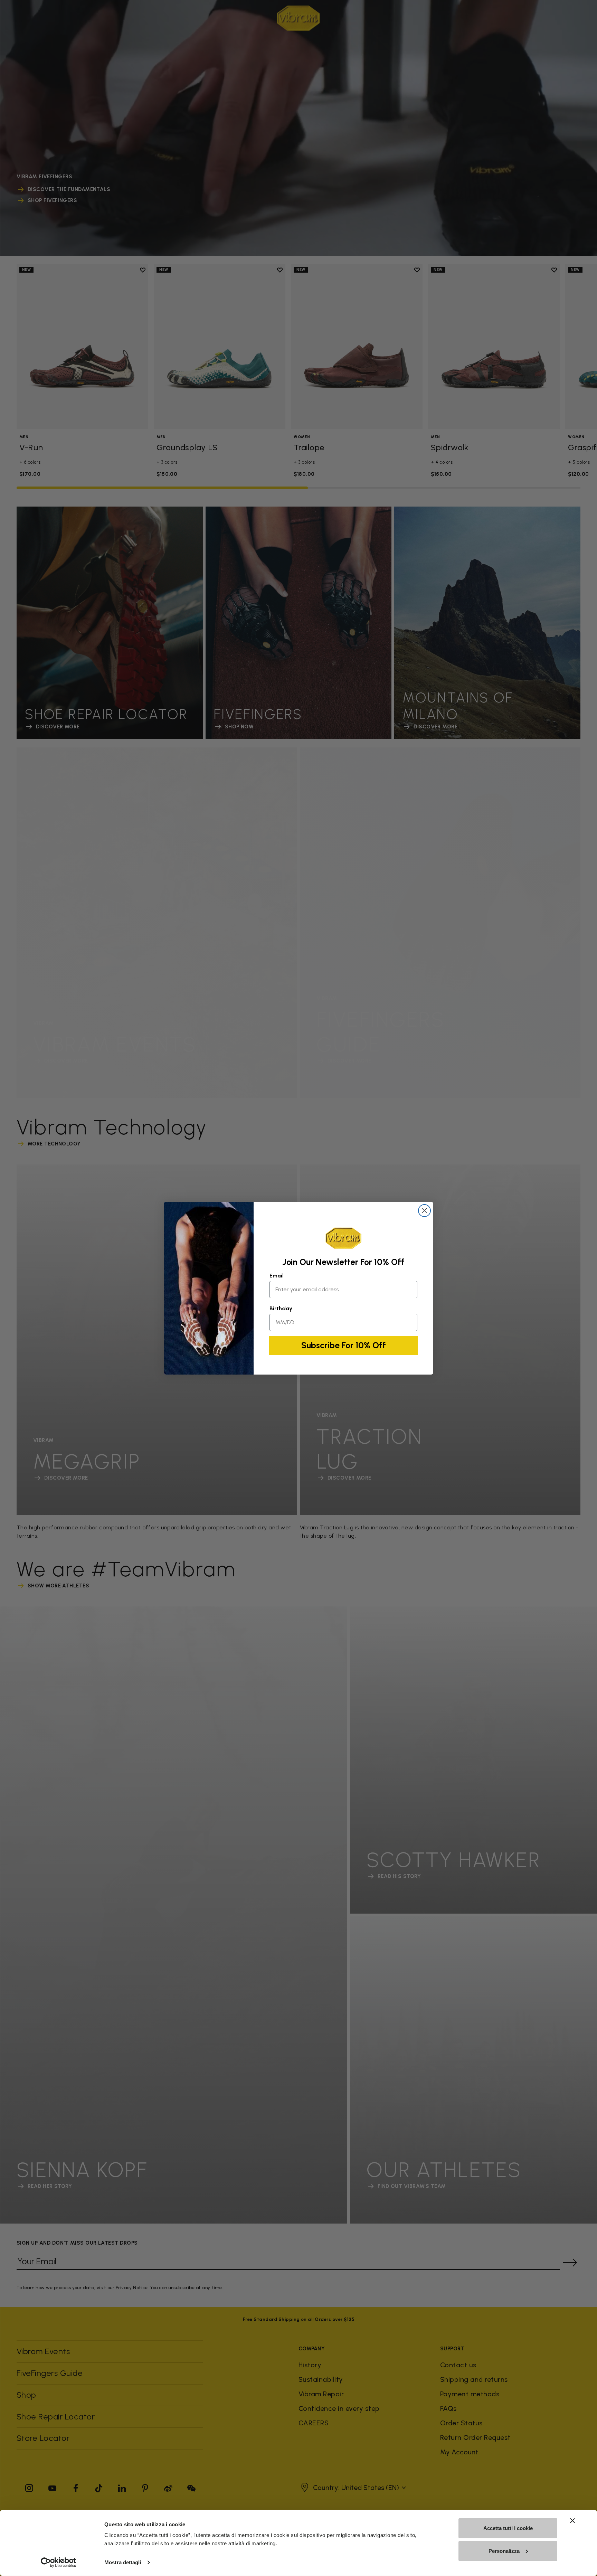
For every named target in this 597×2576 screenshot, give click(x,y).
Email (277, 1276)
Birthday (281, 1308)
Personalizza (504, 2551)
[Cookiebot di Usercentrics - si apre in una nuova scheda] (59, 2563)
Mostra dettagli (123, 2562)
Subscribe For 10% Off (344, 1345)
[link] (343, 1238)
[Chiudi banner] (572, 2521)
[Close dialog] (424, 1211)
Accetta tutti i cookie (508, 2528)
